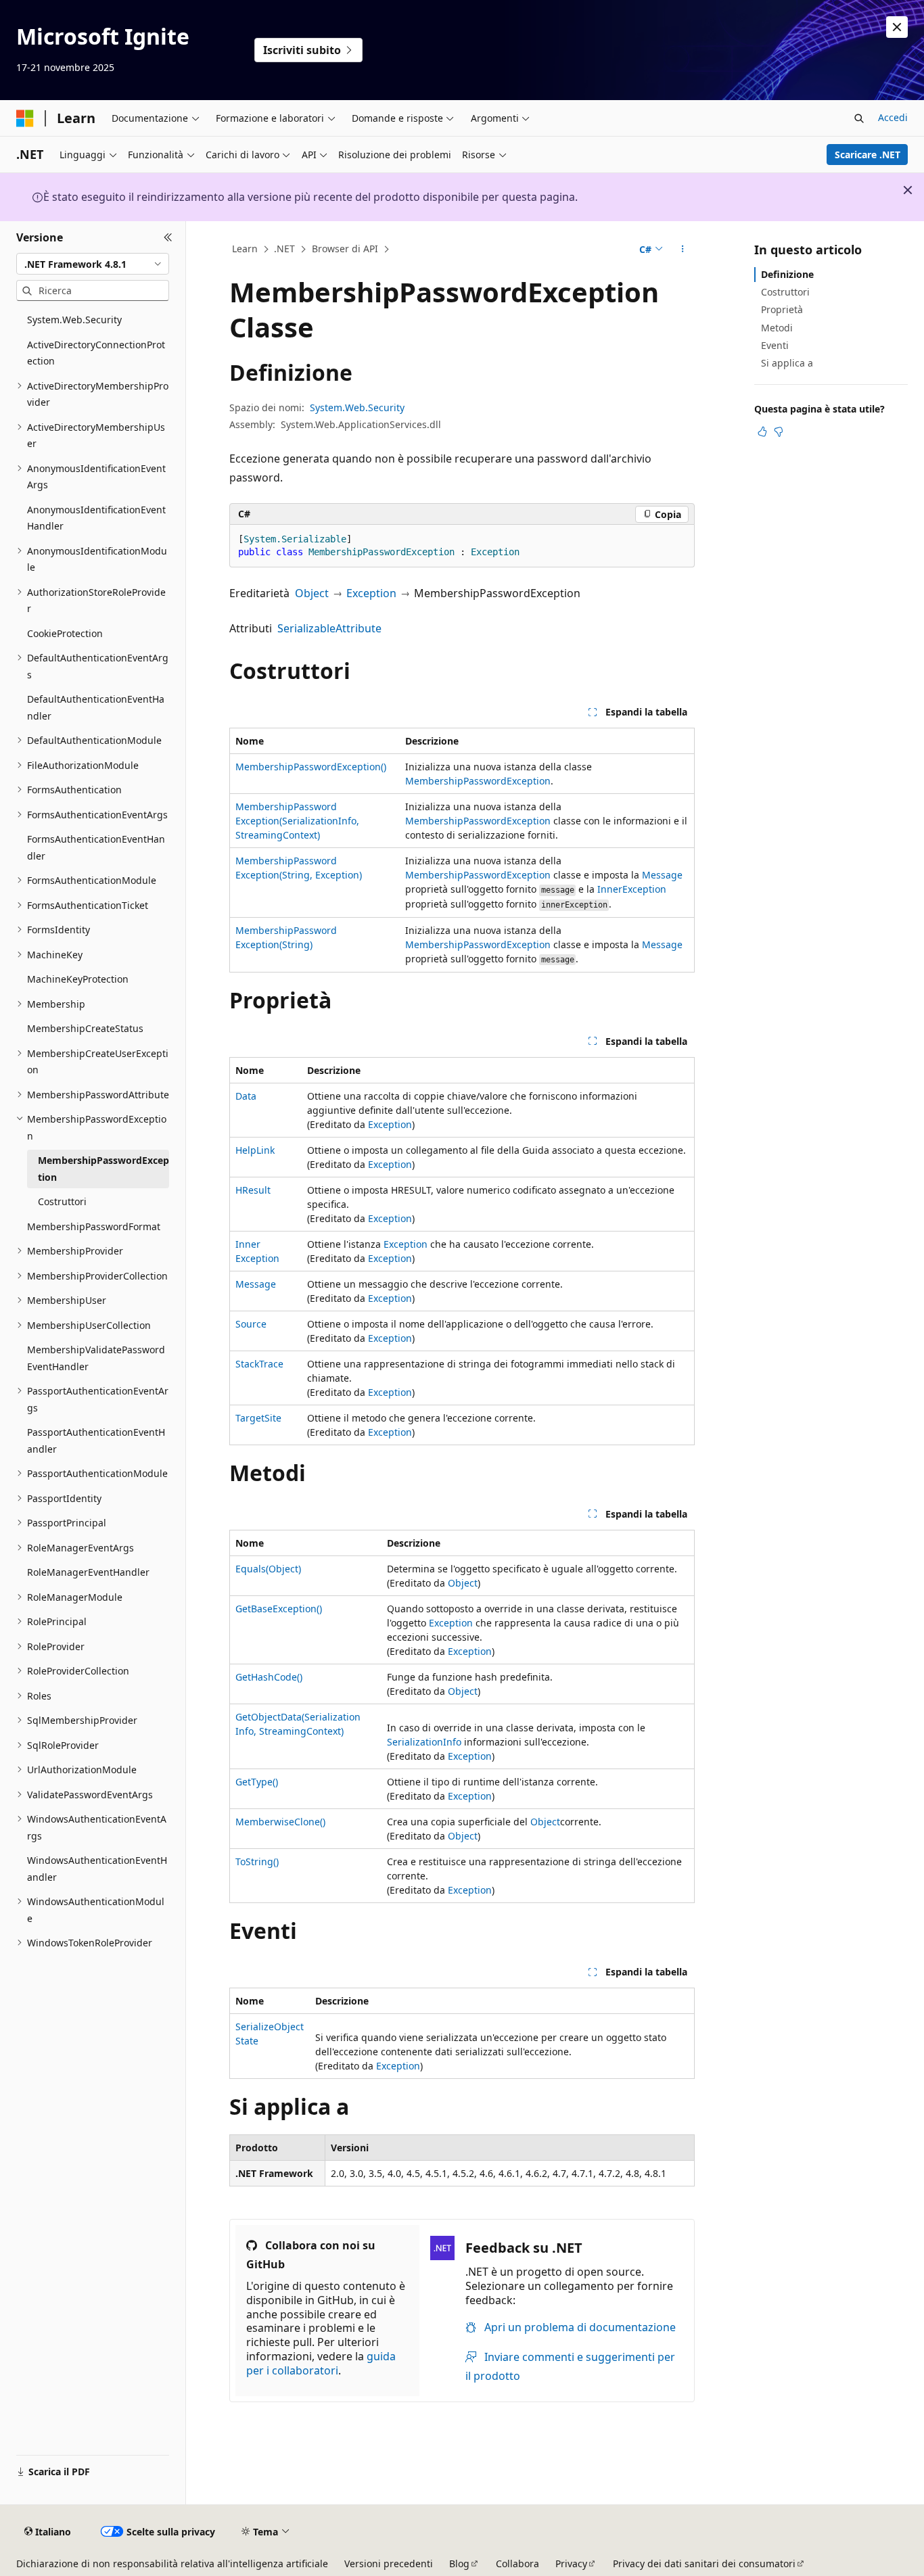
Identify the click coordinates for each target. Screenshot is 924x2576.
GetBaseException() (279, 1609)
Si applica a (787, 363)
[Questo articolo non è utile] (779, 431)
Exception (371, 593)
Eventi (775, 345)
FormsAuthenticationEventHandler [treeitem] (96, 847)
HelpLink (255, 1150)
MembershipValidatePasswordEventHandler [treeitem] (96, 1358)
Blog (459, 2563)
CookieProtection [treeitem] (65, 633)
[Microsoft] (25, 118)
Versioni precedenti (389, 2563)
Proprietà (782, 309)
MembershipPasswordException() (311, 767)
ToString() (257, 1861)
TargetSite (258, 1418)
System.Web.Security (357, 407)
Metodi (777, 328)
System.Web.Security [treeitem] (74, 320)
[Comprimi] (168, 237)
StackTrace (259, 1364)
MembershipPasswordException (478, 781)
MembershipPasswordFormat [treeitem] (94, 1226)
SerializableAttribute (329, 628)
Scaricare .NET (868, 155)
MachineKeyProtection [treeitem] (78, 979)
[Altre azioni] (683, 250)
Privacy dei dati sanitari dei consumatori (704, 2563)
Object (312, 593)
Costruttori (785, 292)
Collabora (517, 2563)
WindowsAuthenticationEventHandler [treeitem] (97, 1869)
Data (246, 1096)
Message (662, 875)
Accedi (893, 117)
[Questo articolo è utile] (762, 431)
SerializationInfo (424, 1742)
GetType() (257, 1782)
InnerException (632, 889)
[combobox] (93, 264)
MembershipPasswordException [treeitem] (103, 1169)
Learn (245, 249)
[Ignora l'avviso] (897, 27)
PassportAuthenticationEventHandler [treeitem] (96, 1441)
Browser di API (345, 249)
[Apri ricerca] (859, 118)
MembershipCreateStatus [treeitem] (85, 1028)
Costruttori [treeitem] (62, 1201)
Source (251, 1324)
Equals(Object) (268, 1569)
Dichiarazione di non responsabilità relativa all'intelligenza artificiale (172, 2563)
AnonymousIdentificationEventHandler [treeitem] (96, 518)
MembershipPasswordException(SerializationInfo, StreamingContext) (297, 821)
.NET (284, 249)
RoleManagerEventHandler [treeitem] (88, 1572)
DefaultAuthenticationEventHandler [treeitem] (96, 707)
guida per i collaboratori (321, 2363)
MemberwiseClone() (280, 1822)
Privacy (571, 2563)
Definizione (787, 274)
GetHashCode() (269, 1677)
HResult (253, 1190)
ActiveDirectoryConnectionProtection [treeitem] (96, 353)
